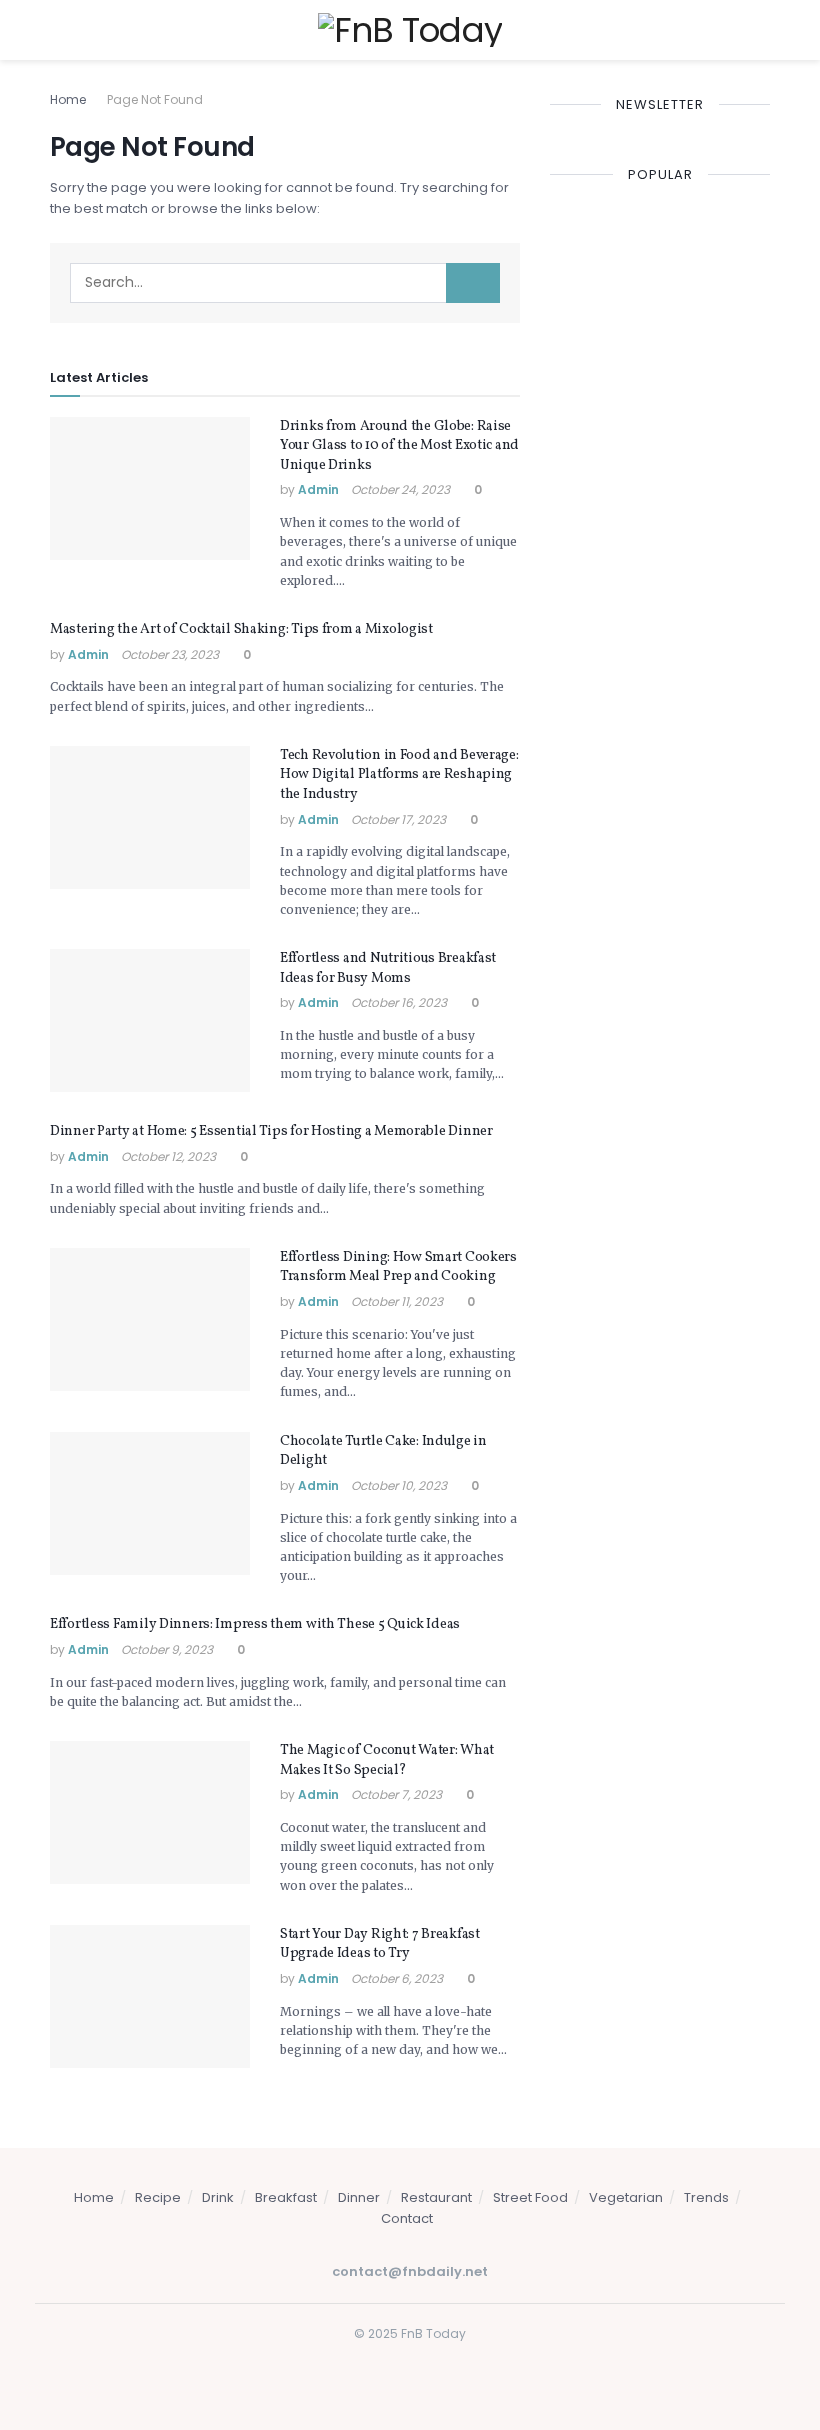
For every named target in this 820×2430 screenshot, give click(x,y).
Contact (407, 2218)
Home (68, 99)
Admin (318, 489)
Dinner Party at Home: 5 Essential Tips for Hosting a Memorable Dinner (271, 1131)
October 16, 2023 (399, 1002)
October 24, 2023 (400, 489)
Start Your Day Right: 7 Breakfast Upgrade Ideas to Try (380, 1944)
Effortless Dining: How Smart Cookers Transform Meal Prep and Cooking (398, 1267)
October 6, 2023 (397, 1978)
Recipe (158, 2197)
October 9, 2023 (167, 1649)
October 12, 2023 (168, 1156)
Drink (218, 2197)
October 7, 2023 (396, 1794)
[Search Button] (473, 283)
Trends (706, 2197)
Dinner (359, 2197)
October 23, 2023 (170, 654)
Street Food (530, 2197)
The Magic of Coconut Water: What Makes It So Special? (387, 1760)
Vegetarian (626, 2197)
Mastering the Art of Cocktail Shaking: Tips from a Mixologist (241, 629)
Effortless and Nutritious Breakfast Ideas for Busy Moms (388, 968)
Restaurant (436, 2197)
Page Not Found (155, 99)
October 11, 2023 (397, 1301)
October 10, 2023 (399, 1485)
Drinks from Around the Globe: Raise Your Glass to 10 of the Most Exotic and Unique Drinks (399, 446)
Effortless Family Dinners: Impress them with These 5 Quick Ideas (255, 1624)
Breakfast (286, 2197)
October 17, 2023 (398, 819)
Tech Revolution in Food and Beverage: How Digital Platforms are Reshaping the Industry (399, 775)
